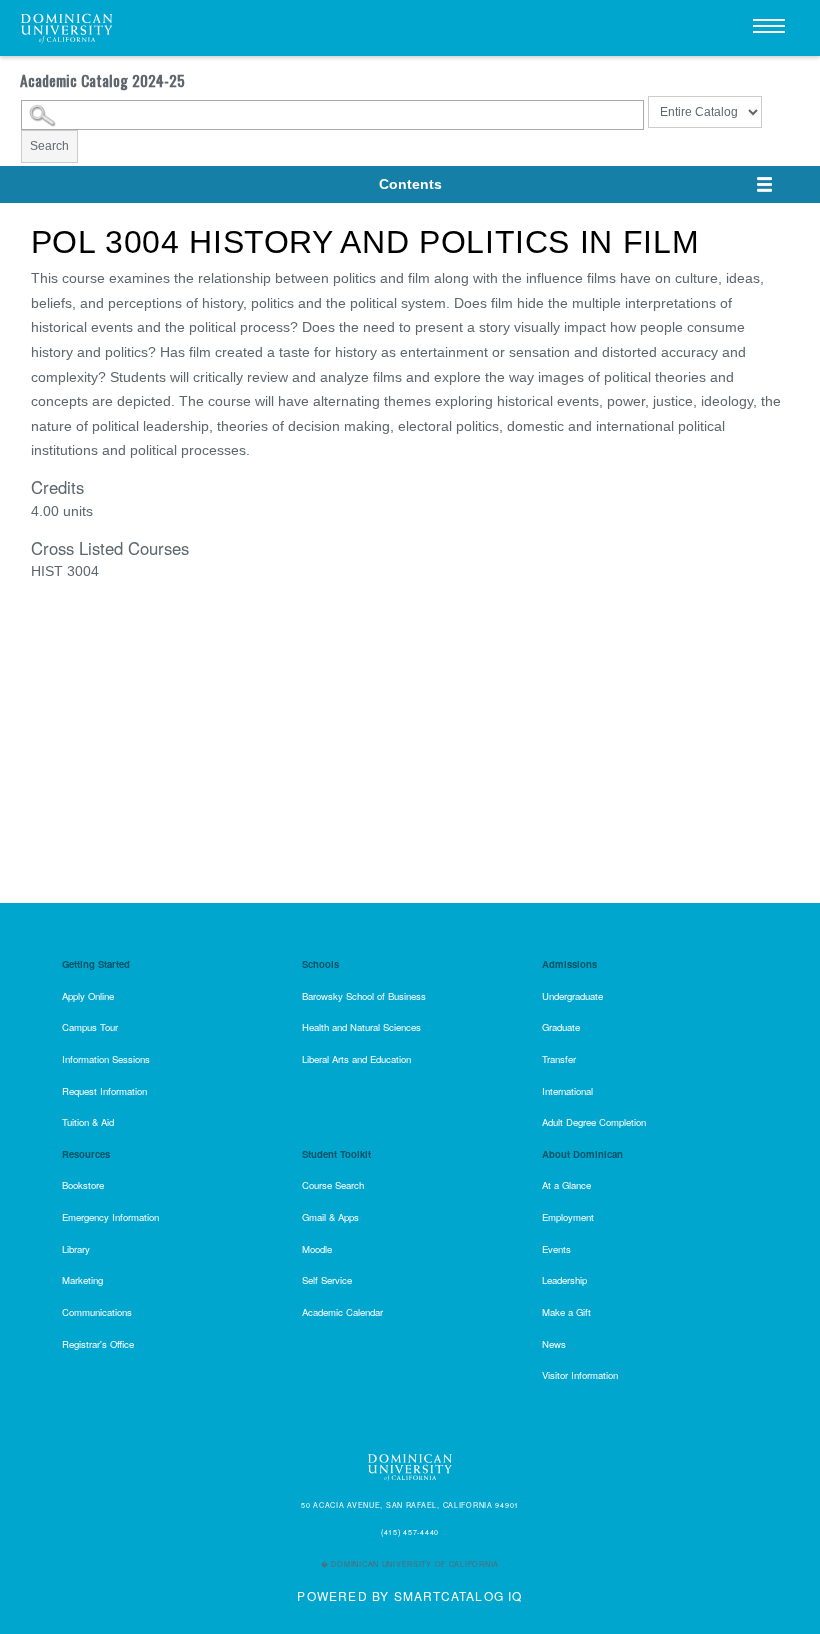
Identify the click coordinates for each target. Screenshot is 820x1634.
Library (76, 1249)
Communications (97, 1312)
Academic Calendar (342, 1312)
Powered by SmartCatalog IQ (409, 1595)
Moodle (317, 1249)
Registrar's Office (98, 1344)
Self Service (327, 1280)
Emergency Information (110, 1217)
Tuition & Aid (88, 1122)
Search (49, 146)
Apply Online (88, 996)
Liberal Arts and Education (356, 1059)
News (554, 1344)
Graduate (561, 1027)
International (567, 1091)
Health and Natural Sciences (361, 1027)
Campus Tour (90, 1027)
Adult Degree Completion (594, 1122)
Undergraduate (572, 996)
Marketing (82, 1280)
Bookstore (83, 1185)
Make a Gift (566, 1312)
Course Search (333, 1185)
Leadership (564, 1280)
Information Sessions (106, 1059)
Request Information (104, 1091)
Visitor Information (580, 1375)
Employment (568, 1217)
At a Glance (566, 1185)
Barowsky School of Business (364, 996)
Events (556, 1249)
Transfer (559, 1059)
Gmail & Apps (330, 1217)
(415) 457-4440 (410, 1532)
